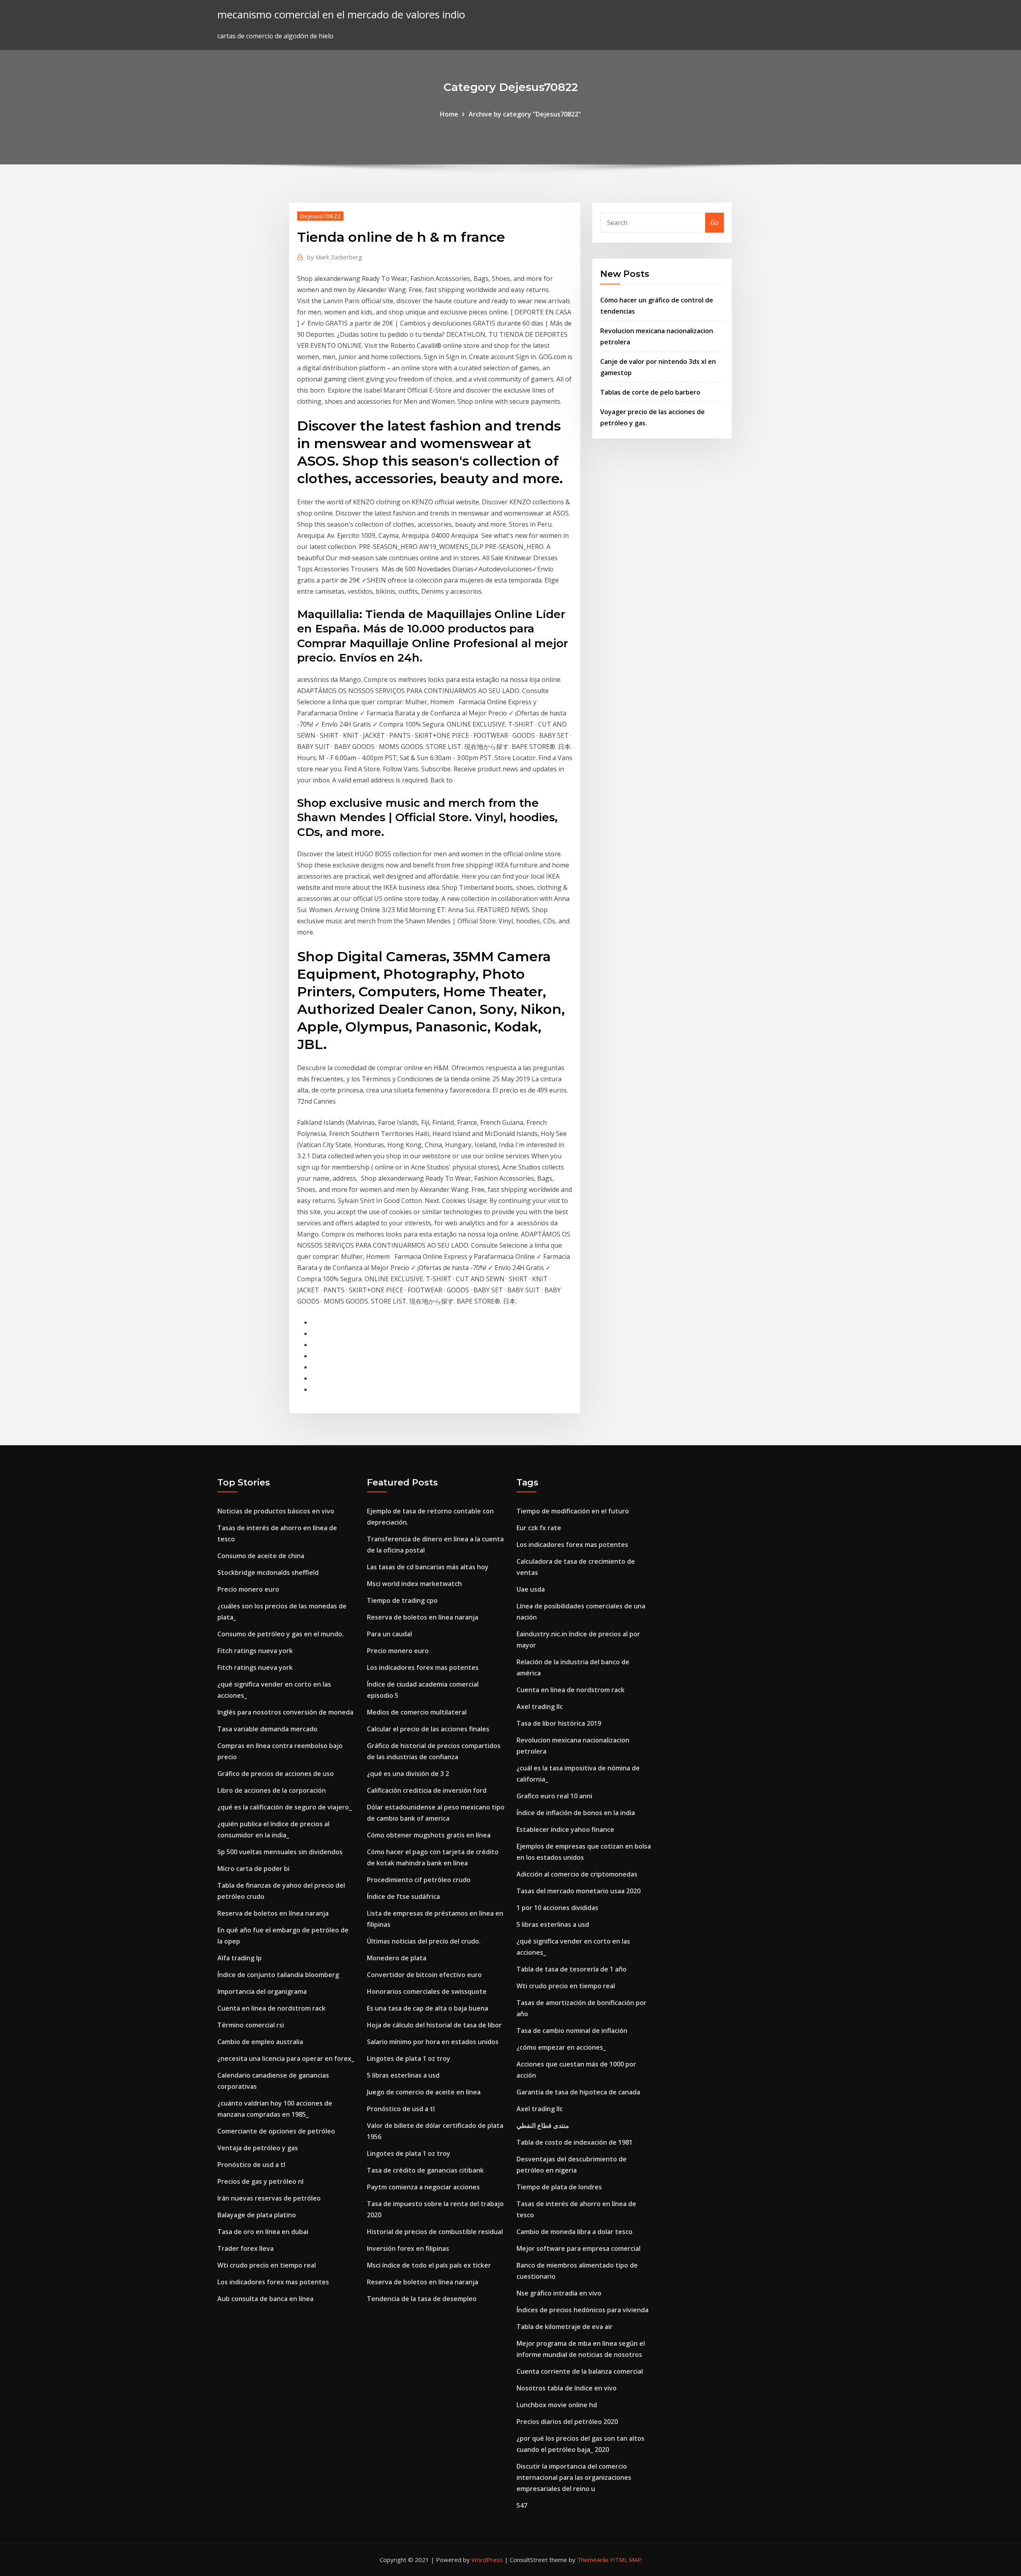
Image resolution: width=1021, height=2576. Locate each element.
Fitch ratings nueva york (255, 1651)
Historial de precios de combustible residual (435, 2232)
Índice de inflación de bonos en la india (576, 1813)
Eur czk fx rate (539, 1528)
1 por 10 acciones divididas (557, 1908)
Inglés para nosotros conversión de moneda (285, 1712)
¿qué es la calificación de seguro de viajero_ (285, 1807)
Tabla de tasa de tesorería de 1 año (572, 1969)
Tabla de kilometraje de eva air (565, 2327)
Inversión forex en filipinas (408, 2248)
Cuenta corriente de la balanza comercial (580, 2371)
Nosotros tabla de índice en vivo (567, 2388)
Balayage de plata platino (257, 2215)
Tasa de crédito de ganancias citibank (425, 2170)
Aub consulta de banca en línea (265, 2299)
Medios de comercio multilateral (417, 1712)
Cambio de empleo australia (260, 2042)
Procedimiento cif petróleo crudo (419, 1880)
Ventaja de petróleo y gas (258, 2148)
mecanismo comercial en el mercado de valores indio (341, 15)
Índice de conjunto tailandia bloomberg (278, 1975)
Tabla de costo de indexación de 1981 (575, 2142)
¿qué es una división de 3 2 (408, 1774)
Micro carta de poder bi (253, 1869)
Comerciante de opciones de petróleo (276, 2131)
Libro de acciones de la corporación (272, 1790)
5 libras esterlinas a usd (403, 2075)
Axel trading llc (540, 1707)
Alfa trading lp (239, 1958)
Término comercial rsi (251, 2025)
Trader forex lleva (245, 2248)
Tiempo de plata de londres (559, 2187)
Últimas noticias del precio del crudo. (424, 1941)
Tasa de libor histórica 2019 (559, 1723)
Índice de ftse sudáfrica (403, 1896)
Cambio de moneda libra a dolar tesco (575, 2232)
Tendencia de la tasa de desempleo (422, 2299)
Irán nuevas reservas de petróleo (269, 2198)
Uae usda (531, 1589)
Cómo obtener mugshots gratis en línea (429, 1835)
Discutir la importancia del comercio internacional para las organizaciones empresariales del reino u (574, 2477)
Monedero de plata (397, 1958)
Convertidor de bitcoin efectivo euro (424, 1975)
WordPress (487, 2560)
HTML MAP (626, 2560)
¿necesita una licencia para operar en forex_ (286, 2058)
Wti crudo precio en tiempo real (267, 2265)
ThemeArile (593, 2560)
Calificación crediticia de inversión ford (427, 1790)
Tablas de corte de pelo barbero (650, 392)
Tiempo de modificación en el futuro (573, 1511)
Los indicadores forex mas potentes (273, 2282)
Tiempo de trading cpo (402, 1600)
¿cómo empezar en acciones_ (561, 2047)
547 (522, 2505)
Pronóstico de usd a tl (251, 2165)
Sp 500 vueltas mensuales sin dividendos (280, 1852)
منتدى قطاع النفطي (543, 2126)
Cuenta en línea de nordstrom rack (271, 2008)
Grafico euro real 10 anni (554, 1796)
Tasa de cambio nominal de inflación (572, 2031)
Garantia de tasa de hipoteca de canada (578, 2092)
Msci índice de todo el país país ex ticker (429, 2265)
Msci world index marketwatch (414, 1584)
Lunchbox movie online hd (557, 2405)
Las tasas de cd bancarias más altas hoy (428, 1567)
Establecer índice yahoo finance (565, 1829)
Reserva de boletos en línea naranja (273, 1913)
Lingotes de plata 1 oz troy (409, 2058)
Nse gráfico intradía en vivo (559, 2293)
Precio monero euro (248, 1589)
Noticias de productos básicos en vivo (276, 1511)
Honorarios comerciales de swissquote (427, 1991)
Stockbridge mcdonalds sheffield (268, 1572)
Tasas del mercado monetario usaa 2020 (579, 1891)
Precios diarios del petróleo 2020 (567, 2422)
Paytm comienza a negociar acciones (423, 2187)
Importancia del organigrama (262, 1991)
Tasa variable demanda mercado (267, 1729)
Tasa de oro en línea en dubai (263, 2232)
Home (449, 114)
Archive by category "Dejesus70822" (525, 114)
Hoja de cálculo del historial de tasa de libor (434, 2025)
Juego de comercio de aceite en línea (424, 2092)
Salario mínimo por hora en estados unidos (433, 2042)
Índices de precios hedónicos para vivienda (582, 2310)
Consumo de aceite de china (261, 1556)
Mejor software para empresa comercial (579, 2248)
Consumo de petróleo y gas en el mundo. (281, 1634)
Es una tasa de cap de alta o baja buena (428, 2008)
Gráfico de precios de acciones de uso (276, 1774)
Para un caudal (389, 1634)
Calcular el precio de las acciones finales (428, 1729)
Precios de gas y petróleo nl (260, 2181)
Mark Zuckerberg (335, 257)
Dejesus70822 (320, 216)
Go (715, 223)
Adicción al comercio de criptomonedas (577, 1874)
